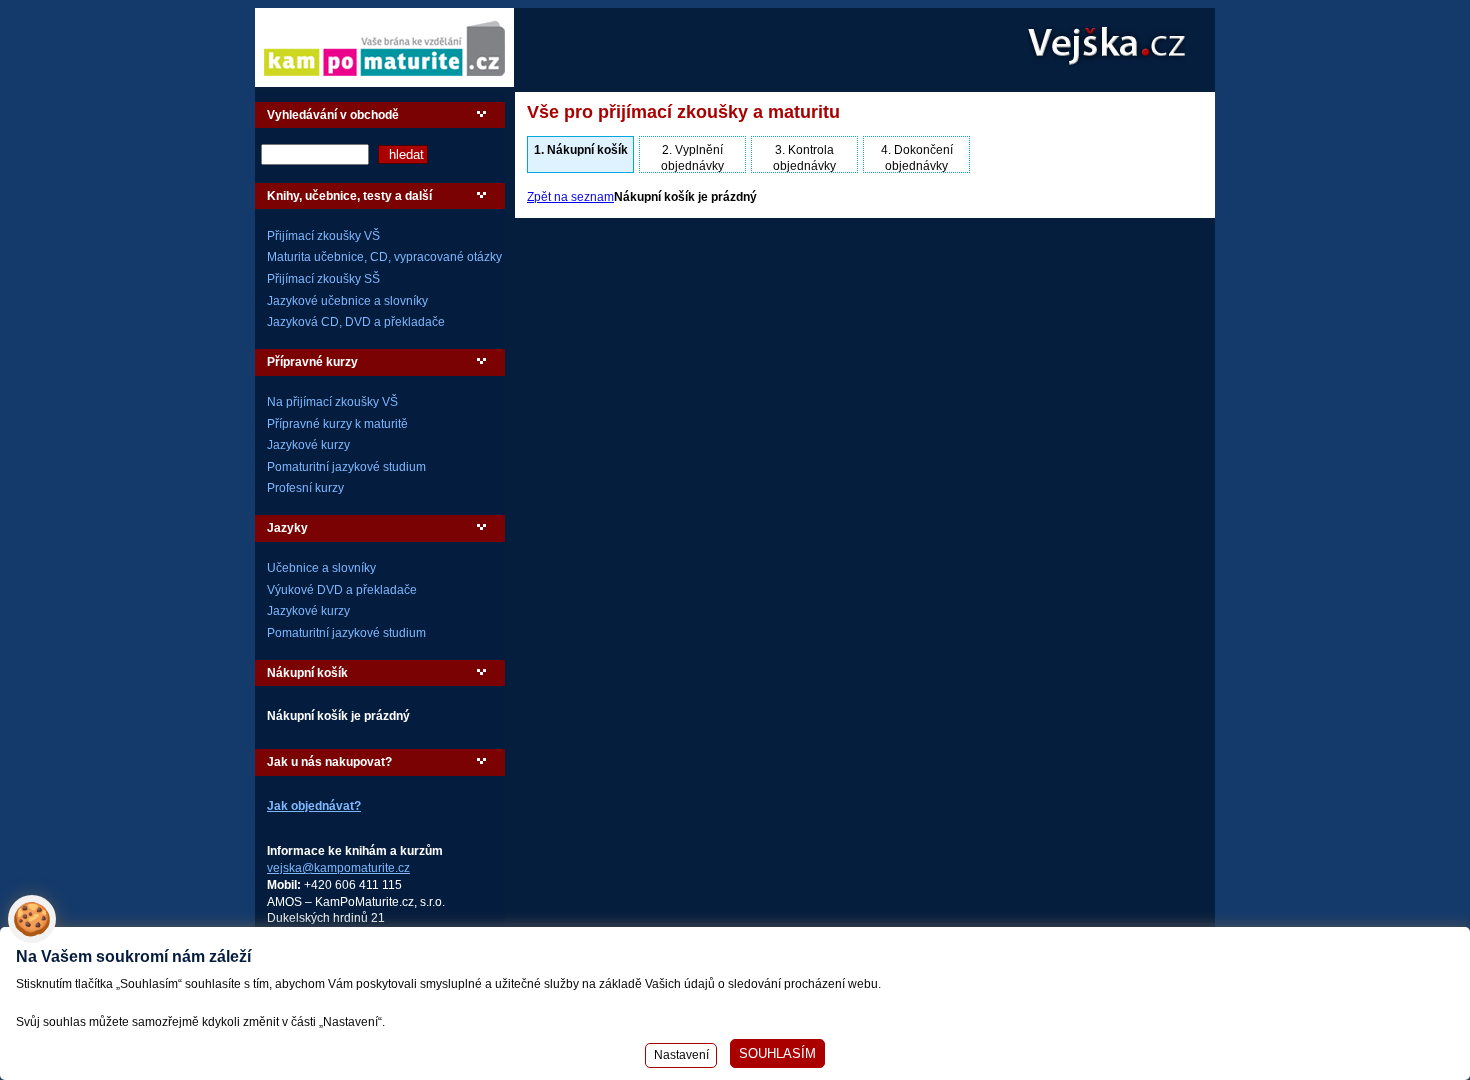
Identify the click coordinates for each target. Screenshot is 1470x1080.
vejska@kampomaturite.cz (338, 868)
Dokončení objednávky (917, 158)
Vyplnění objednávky (692, 158)
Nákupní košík (581, 150)
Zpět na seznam (570, 197)
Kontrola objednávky (804, 158)
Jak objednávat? (314, 806)
